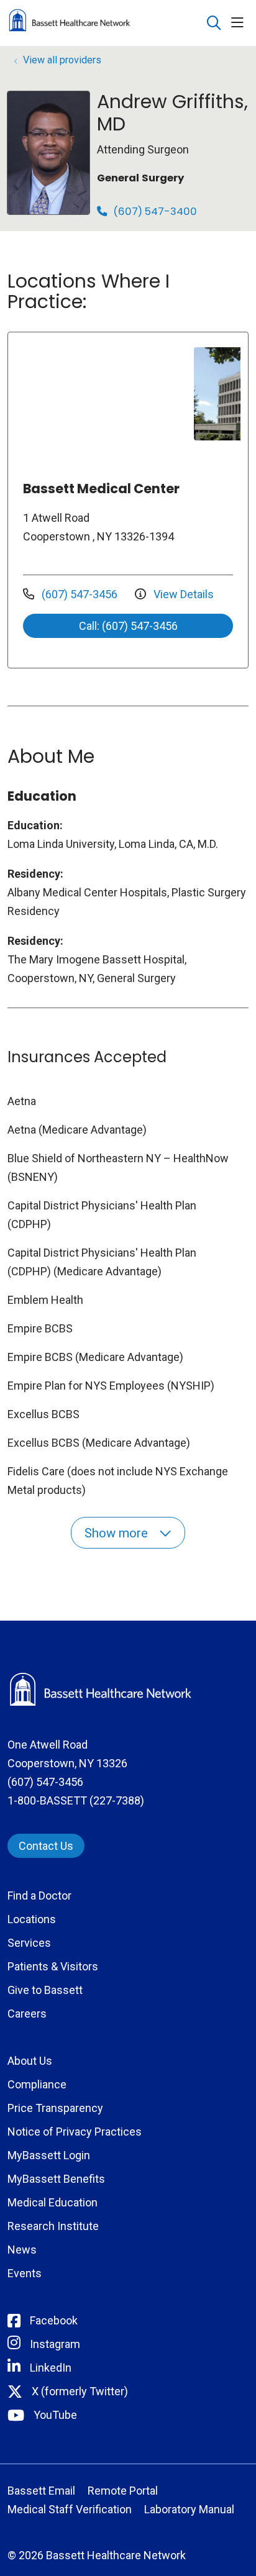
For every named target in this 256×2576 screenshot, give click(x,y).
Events (25, 2273)
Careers (27, 2014)
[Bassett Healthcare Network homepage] (101, 23)
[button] (240, 23)
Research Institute (53, 2226)
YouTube (55, 2415)
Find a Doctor (39, 1896)
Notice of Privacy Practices (75, 2132)
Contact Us (46, 1846)
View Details (182, 594)
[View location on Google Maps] (105, 394)
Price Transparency (55, 2108)
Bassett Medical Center (101, 489)
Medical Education (53, 2202)
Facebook (54, 2320)
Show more (118, 1533)
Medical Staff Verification (70, 2509)
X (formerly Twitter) (80, 2391)
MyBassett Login (49, 2155)
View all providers (62, 60)
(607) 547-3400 (154, 212)
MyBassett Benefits (56, 2179)
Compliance (37, 2084)
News (22, 2250)
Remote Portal (123, 2491)
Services (29, 1943)
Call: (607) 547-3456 (128, 626)
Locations (32, 1919)
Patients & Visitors (53, 1966)
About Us (30, 2061)
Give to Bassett (45, 1990)
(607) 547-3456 (80, 594)
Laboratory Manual (189, 2509)
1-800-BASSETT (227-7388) (76, 1800)
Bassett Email (41, 2491)
